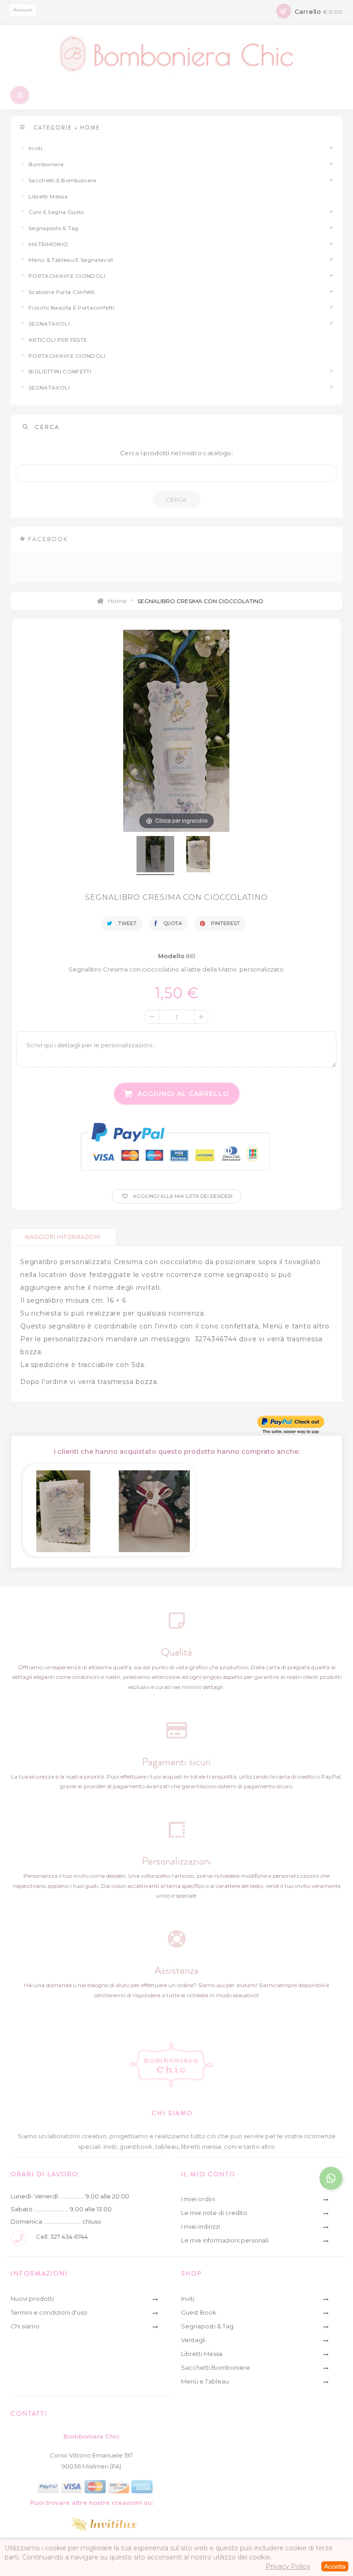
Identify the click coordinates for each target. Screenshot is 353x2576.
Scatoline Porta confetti (62, 292)
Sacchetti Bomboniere (216, 2367)
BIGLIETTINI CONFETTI (60, 372)
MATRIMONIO (48, 244)
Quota (172, 923)
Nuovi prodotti (32, 2299)
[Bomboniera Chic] (177, 54)
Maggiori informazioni (63, 1237)
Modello (171, 956)
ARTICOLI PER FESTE (58, 340)
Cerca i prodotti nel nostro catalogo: (176, 453)
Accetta (335, 2566)
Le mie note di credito (214, 2213)
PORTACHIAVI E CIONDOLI (67, 356)
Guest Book (199, 2312)
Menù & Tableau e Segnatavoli (71, 260)
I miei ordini (198, 2199)
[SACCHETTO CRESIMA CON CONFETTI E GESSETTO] (154, 1508)
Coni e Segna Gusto (56, 212)
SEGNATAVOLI (49, 324)
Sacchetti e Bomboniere (63, 181)
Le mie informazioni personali (225, 2240)
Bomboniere (46, 164)
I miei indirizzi (201, 2226)
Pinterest (225, 923)
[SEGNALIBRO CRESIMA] (155, 856)
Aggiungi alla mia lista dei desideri (182, 1196)
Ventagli (193, 2340)
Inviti (35, 148)
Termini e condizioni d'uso (49, 2312)
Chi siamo (25, 2326)
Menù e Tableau (205, 2381)
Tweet (127, 923)
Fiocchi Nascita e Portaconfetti (71, 308)
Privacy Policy (288, 2566)
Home (117, 601)
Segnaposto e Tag (54, 228)
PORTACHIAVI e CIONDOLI (67, 276)
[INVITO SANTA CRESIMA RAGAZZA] (63, 1508)
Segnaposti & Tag (207, 2326)
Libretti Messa (48, 197)
